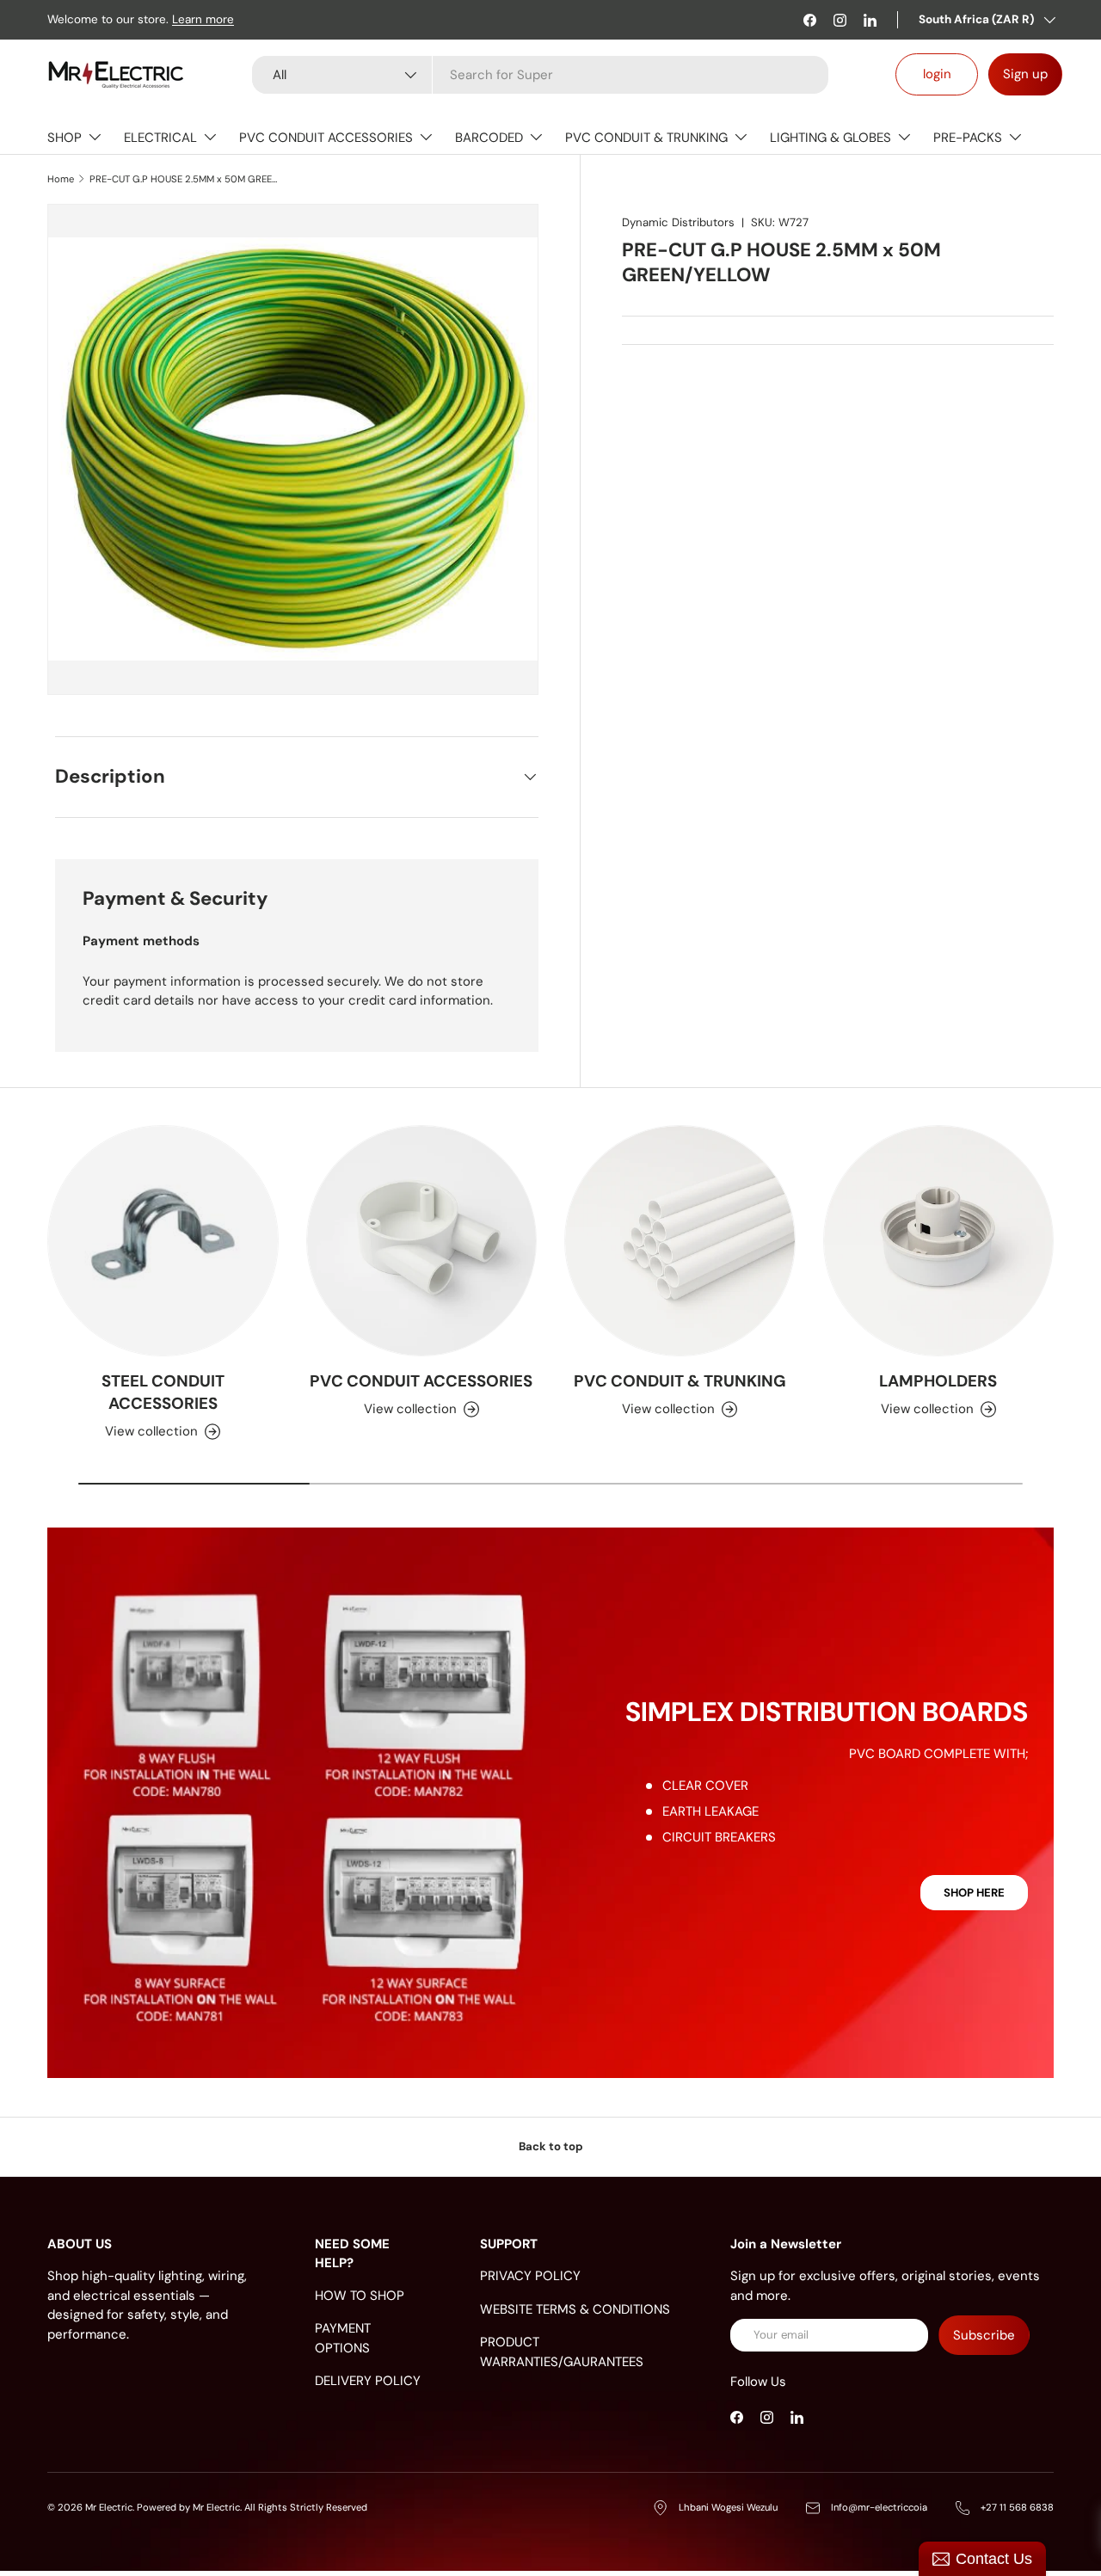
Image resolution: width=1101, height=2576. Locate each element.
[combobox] (541, 75)
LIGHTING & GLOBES (830, 138)
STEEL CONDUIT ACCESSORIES (163, 1392)
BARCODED (489, 138)
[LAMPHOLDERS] (939, 1241)
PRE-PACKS (968, 138)
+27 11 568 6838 (1017, 2507)
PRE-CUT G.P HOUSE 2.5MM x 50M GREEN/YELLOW (186, 179)
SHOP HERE (974, 1893)
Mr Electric (109, 2507)
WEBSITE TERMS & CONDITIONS (575, 2309)
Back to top (551, 2146)
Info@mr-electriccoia (879, 2507)
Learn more (203, 19)
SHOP (65, 138)
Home (61, 179)
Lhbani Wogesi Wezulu (728, 2507)
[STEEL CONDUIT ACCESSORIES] (163, 1241)
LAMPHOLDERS (938, 1381)
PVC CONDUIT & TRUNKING (646, 138)
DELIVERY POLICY (368, 2381)
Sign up (1025, 74)
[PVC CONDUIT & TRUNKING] (680, 1241)
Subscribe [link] (984, 2335)
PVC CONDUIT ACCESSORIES (326, 138)
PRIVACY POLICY (530, 2276)
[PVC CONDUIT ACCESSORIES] (422, 1241)
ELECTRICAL (160, 138)
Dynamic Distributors (678, 222)
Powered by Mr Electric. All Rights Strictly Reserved (252, 2507)
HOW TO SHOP (360, 2296)
